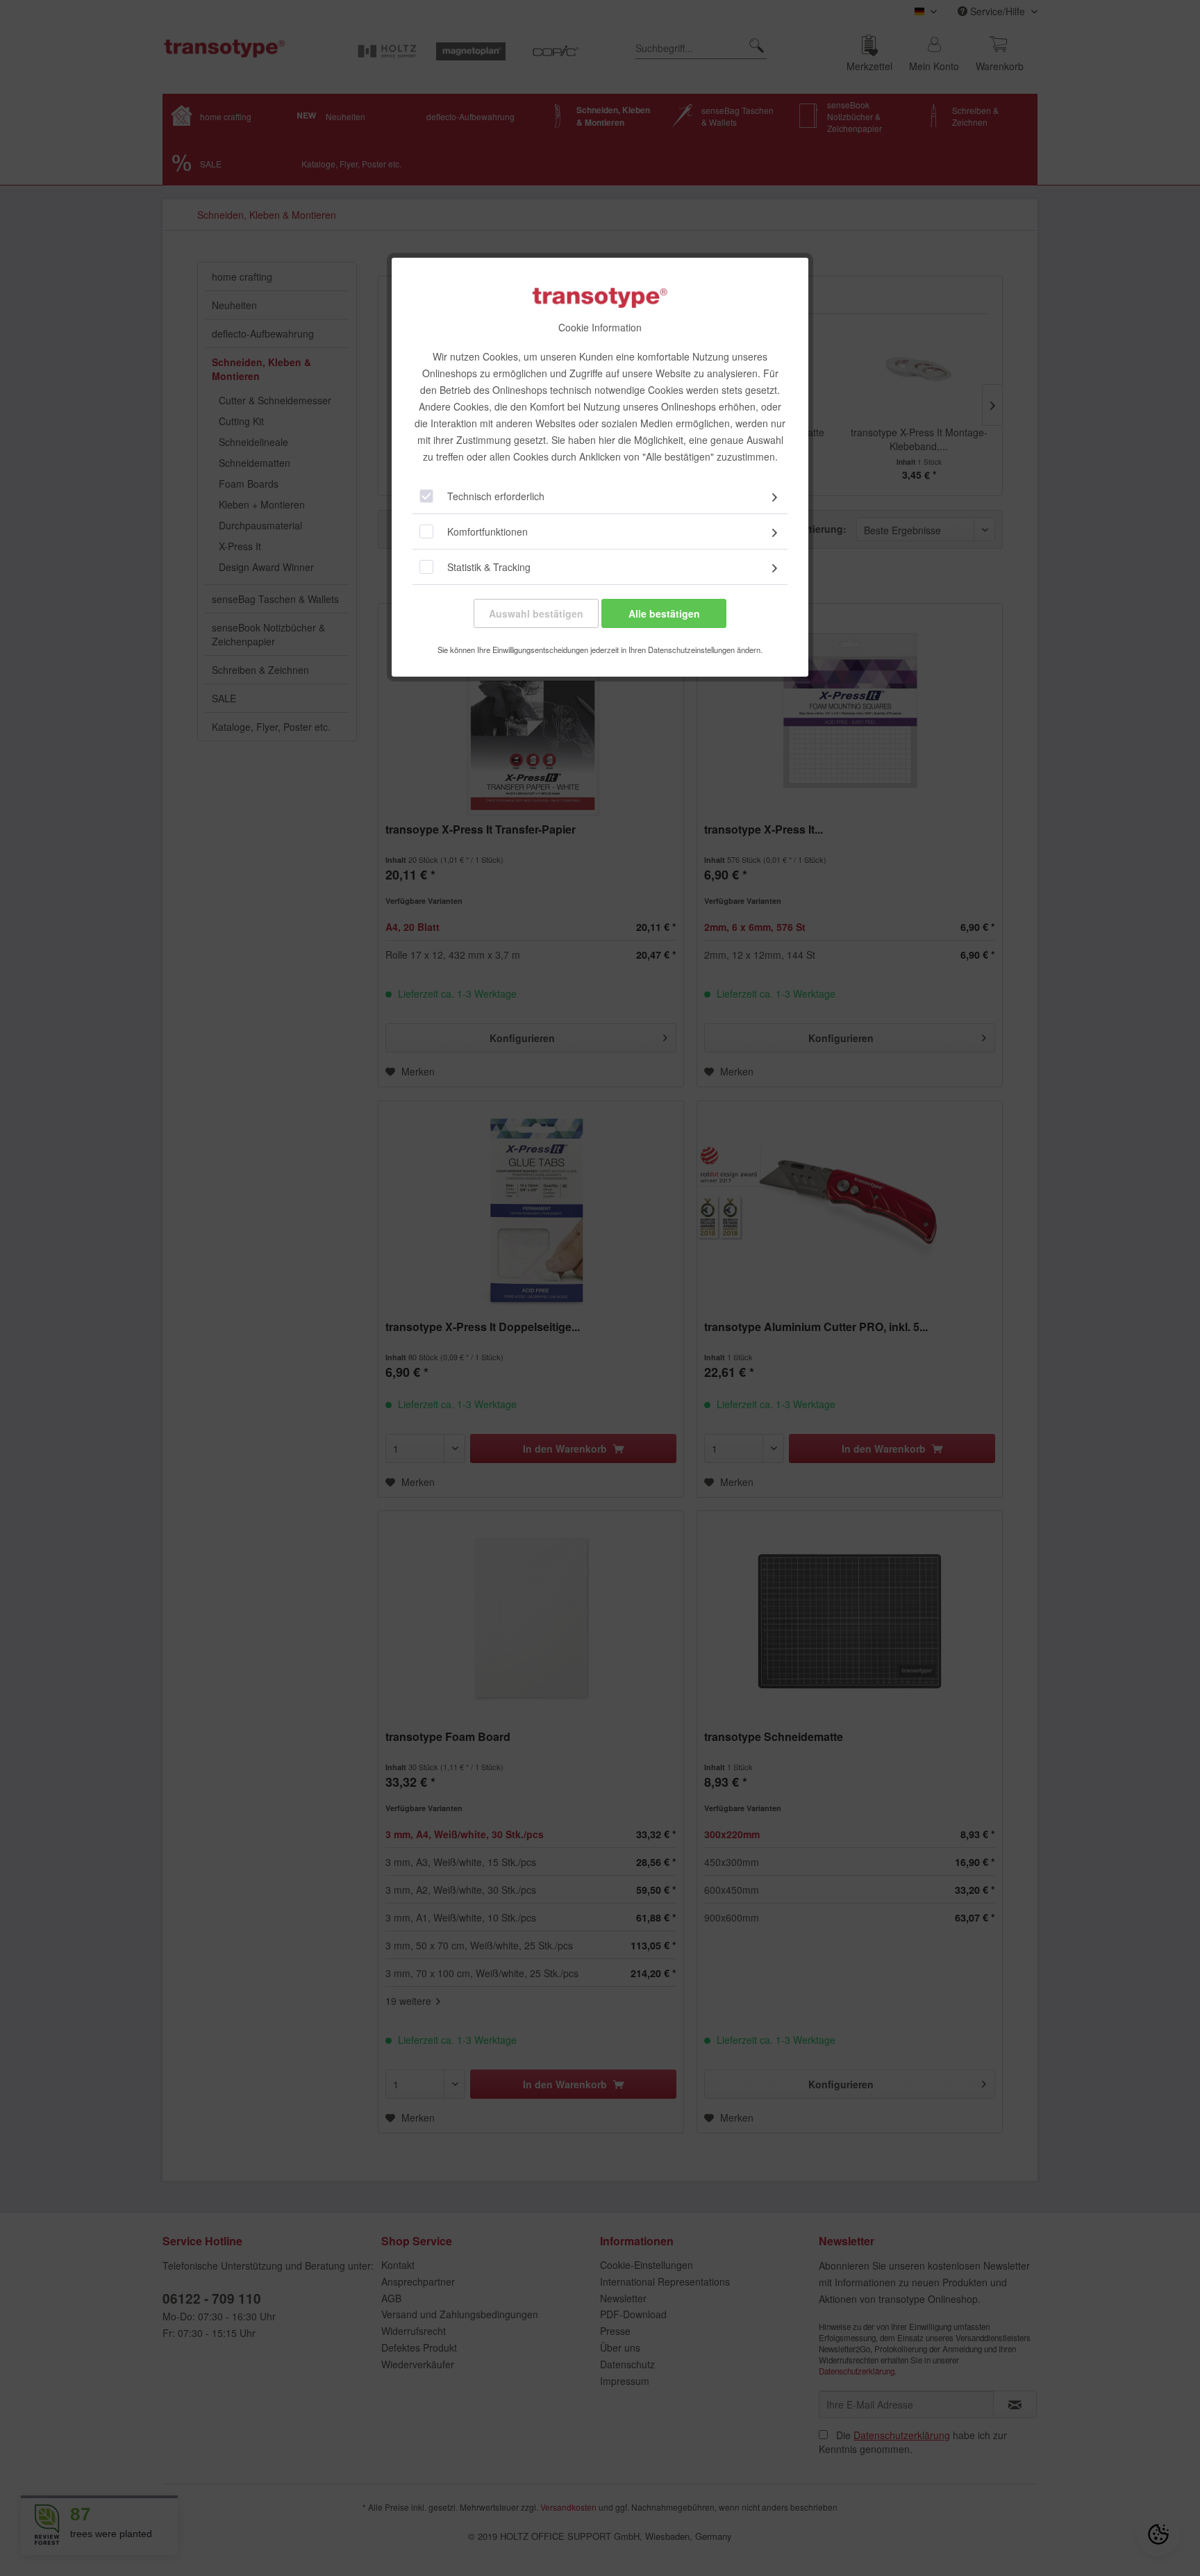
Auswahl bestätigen (536, 613)
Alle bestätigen (664, 613)
